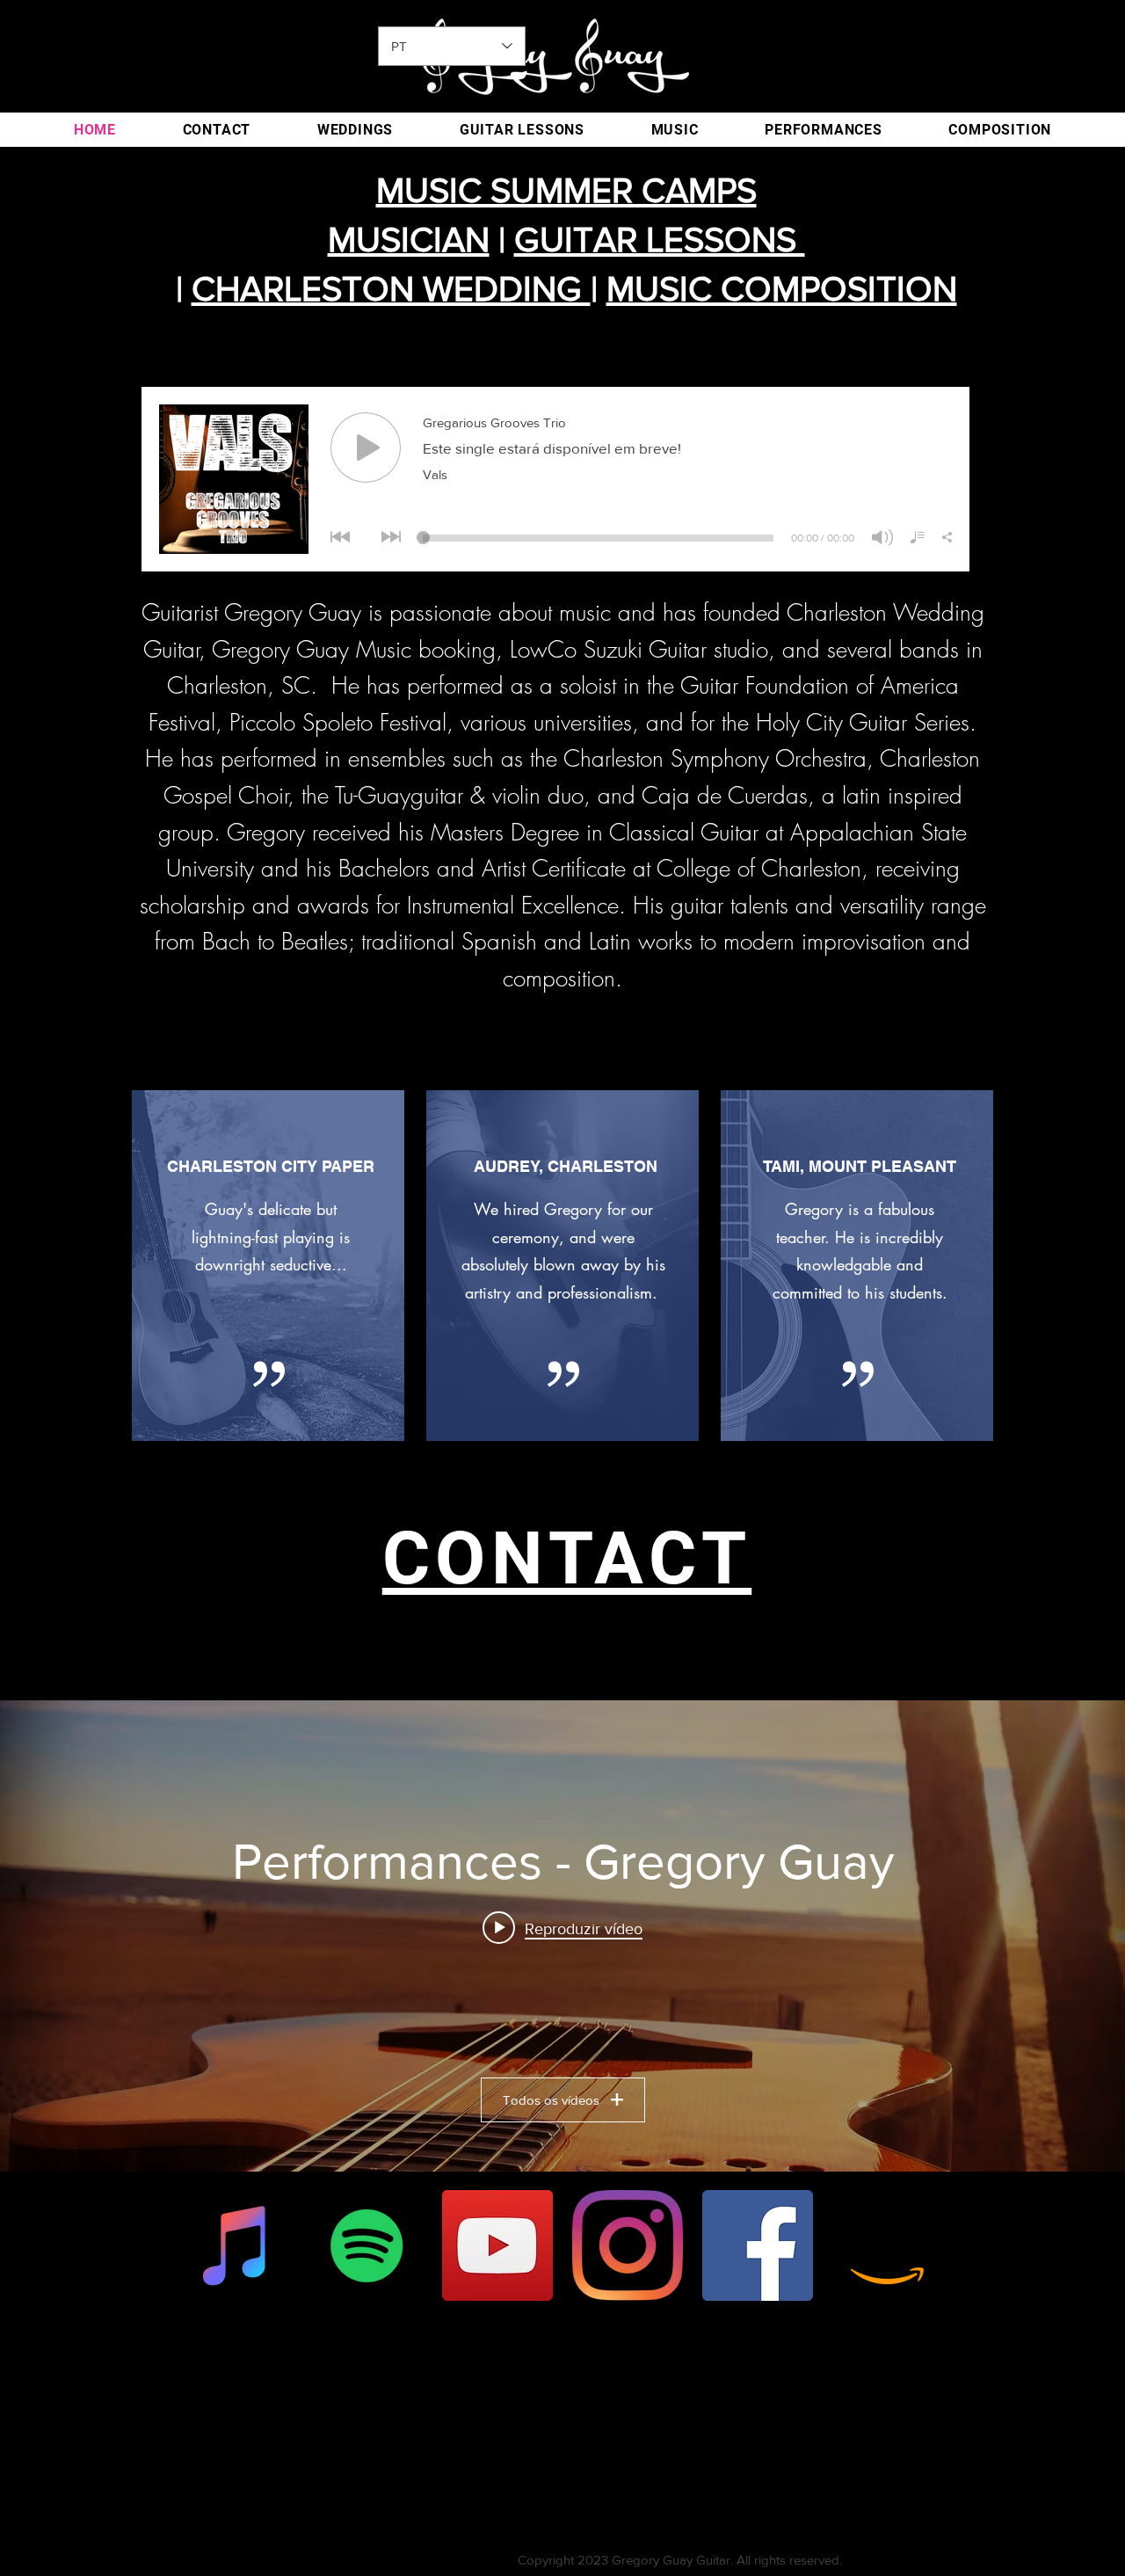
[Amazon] (888, 2245)
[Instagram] (628, 2245)
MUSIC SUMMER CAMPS (566, 190)
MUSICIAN (409, 239)
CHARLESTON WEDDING (391, 288)
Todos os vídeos (551, 2100)
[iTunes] (237, 2245)
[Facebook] (758, 2245)
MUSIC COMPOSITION (782, 288)
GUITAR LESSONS (660, 239)
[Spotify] (367, 2245)
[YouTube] (497, 2245)
